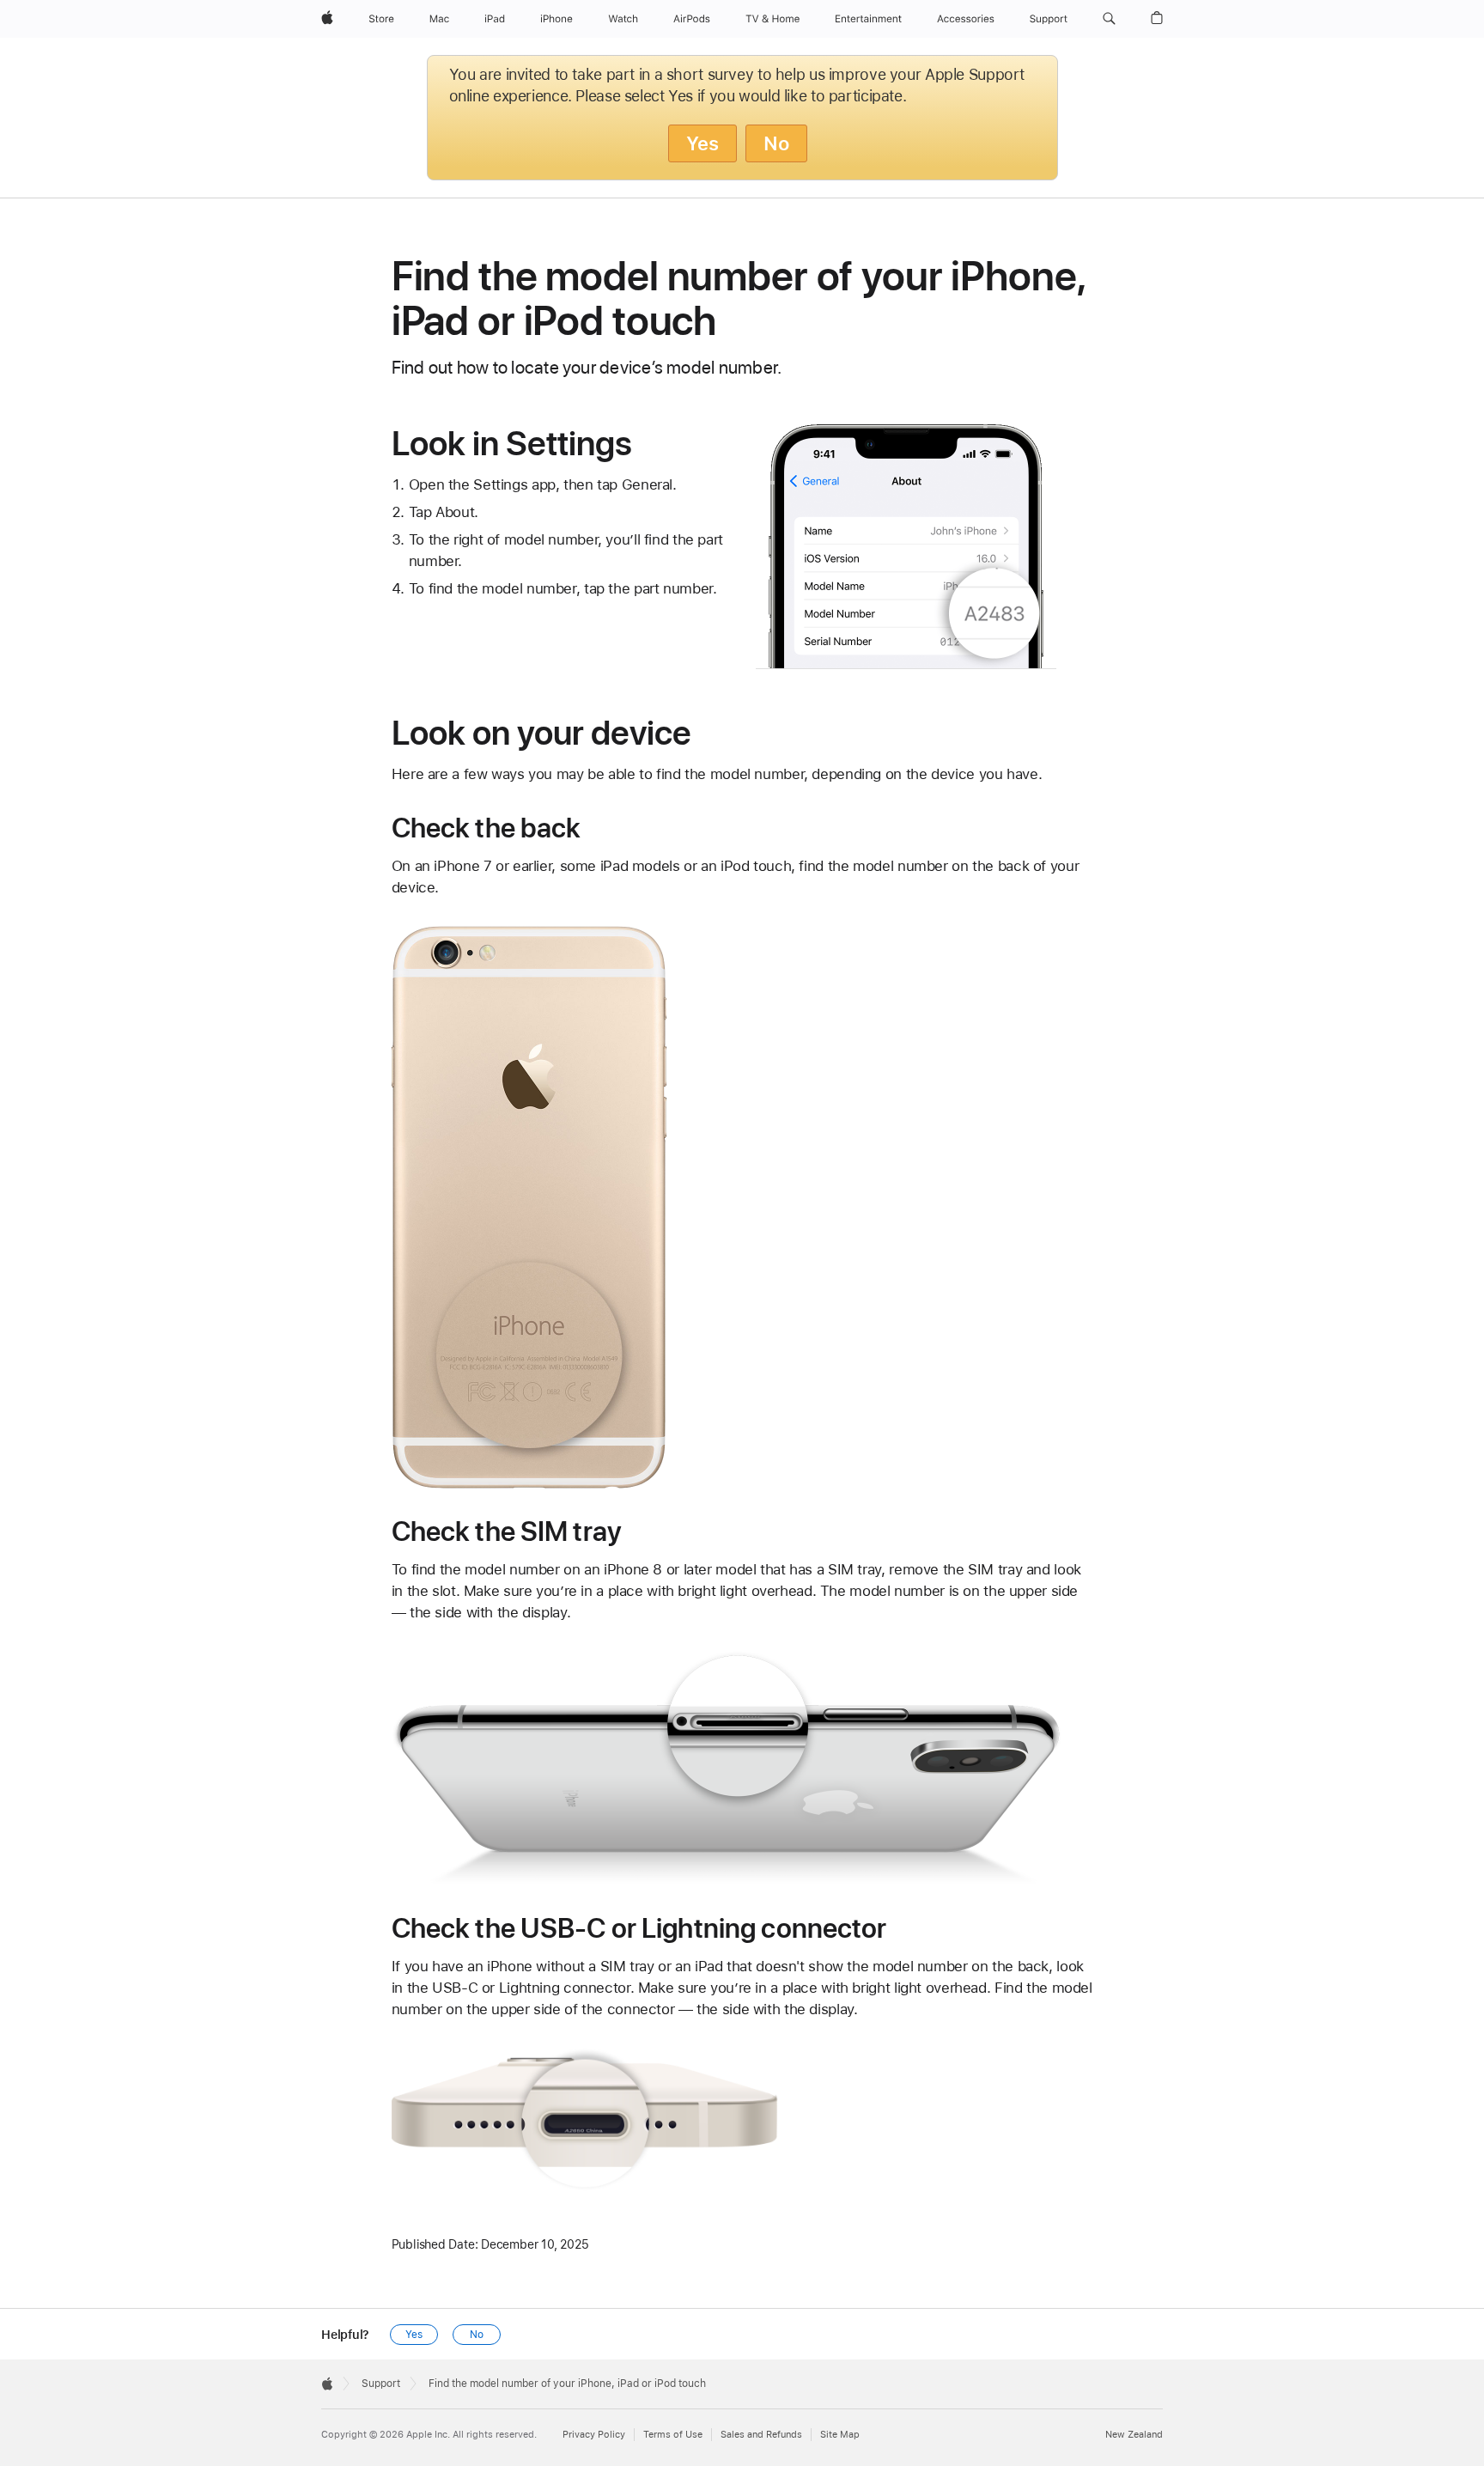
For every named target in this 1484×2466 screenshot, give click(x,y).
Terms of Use (673, 2435)
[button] (1109, 19)
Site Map (840, 2435)
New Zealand (1134, 2435)
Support (381, 2384)
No (776, 143)
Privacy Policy (594, 2435)
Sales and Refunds (761, 2435)
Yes (702, 143)
